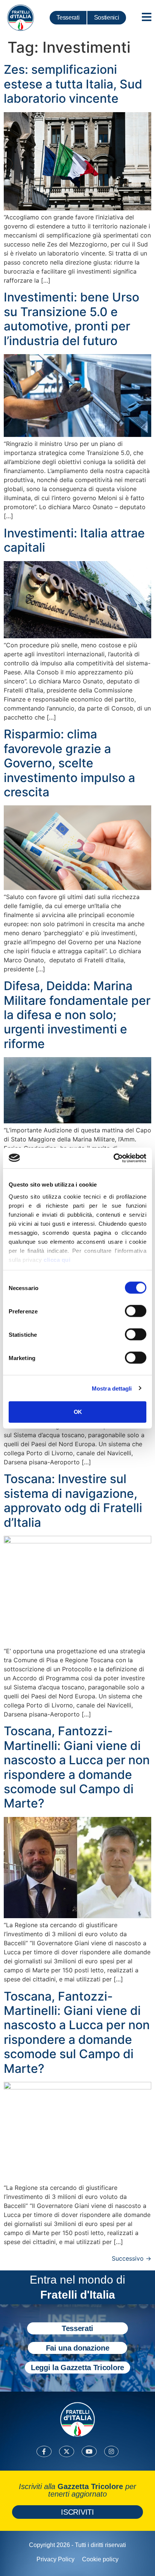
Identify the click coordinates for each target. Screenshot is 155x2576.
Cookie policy (100, 2559)
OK (78, 1412)
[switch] (136, 1311)
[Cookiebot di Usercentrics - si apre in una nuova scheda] (113, 1158)
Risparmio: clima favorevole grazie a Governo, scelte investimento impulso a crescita (69, 763)
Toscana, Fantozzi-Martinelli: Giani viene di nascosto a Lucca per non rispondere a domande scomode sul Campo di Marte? (77, 1767)
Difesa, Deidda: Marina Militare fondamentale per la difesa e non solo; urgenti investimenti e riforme (77, 1015)
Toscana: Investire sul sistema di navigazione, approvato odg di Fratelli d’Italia (73, 1500)
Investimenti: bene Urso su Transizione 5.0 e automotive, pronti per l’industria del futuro (71, 319)
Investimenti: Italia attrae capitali (74, 540)
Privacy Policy (55, 2559)
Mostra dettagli (112, 1388)
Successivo (131, 2258)
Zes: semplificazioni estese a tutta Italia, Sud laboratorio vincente (73, 84)
